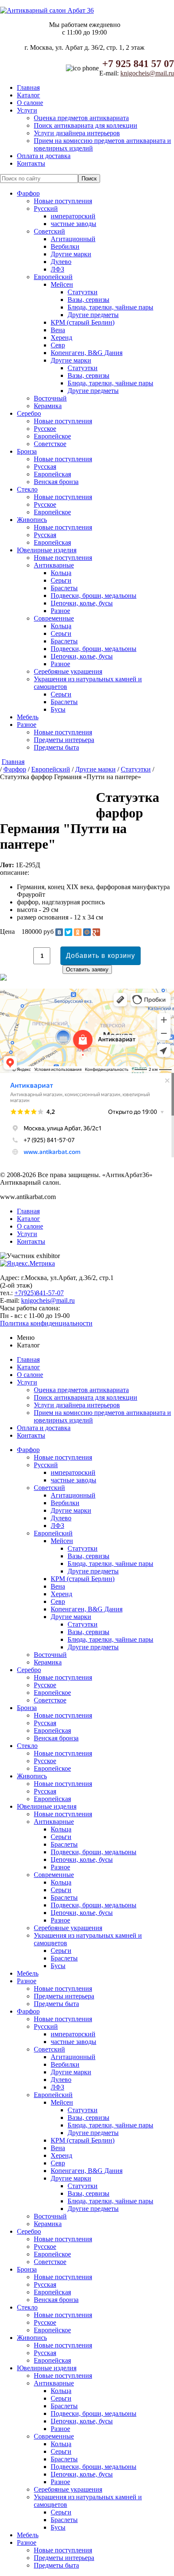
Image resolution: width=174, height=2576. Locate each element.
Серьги (61, 580)
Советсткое (50, 444)
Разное (60, 611)
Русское (45, 429)
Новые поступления (63, 201)
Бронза (27, 451)
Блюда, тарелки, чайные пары (110, 307)
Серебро (29, 413)
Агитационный (73, 239)
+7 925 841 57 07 (138, 64)
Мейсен (62, 284)
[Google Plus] (96, 932)
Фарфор (28, 193)
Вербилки (65, 246)
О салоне (30, 103)
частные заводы (73, 224)
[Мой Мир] (87, 932)
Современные (54, 618)
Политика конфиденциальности (46, 1323)
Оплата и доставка (44, 156)
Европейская (52, 474)
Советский (49, 231)
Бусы (58, 709)
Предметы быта (56, 747)
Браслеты (64, 588)
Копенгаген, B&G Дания (87, 353)
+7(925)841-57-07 (39, 1293)
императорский (73, 216)
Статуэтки (83, 292)
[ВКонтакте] (59, 932)
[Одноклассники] (78, 932)
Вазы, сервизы (88, 300)
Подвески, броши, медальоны (94, 596)
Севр (58, 345)
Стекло (27, 489)
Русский (46, 208)
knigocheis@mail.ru (147, 73)
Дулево (61, 262)
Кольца (61, 573)
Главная (28, 87)
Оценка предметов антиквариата (81, 118)
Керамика (48, 406)
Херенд (61, 337)
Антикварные (54, 565)
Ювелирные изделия (47, 550)
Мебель (28, 717)
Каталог (29, 95)
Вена (58, 330)
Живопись (32, 520)
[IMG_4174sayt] (2, 801)
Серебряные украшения (68, 671)
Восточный (50, 398)
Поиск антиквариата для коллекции (86, 125)
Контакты (31, 163)
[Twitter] (68, 932)
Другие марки (71, 254)
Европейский (53, 277)
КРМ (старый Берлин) (83, 322)
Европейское (52, 436)
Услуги (27, 110)
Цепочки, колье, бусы (82, 603)
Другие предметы (93, 315)
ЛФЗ (57, 269)
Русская (45, 467)
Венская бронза (56, 482)
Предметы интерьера (64, 740)
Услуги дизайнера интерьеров (77, 133)
